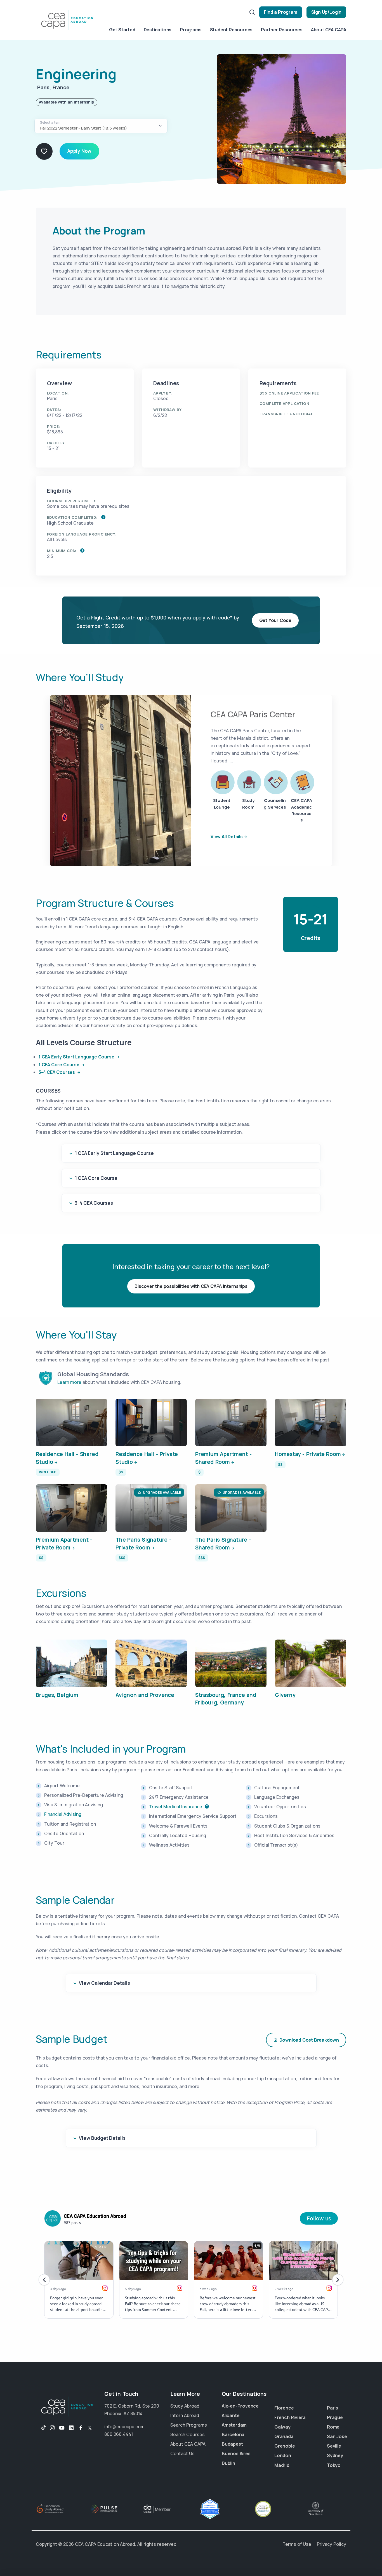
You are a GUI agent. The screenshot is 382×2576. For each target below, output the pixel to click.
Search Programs (189, 2425)
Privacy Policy (332, 2544)
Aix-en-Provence (240, 2406)
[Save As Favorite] (44, 151)
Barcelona (233, 2434)
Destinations (158, 30)
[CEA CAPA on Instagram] (52, 2428)
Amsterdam (234, 2425)
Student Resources (231, 30)
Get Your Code (275, 620)
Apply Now (79, 151)
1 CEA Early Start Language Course (77, 1057)
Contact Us (182, 2453)
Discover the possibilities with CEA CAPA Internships (191, 1286)
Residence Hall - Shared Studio (67, 1458)
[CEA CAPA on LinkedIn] (71, 2428)
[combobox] (101, 126)
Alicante (231, 2415)
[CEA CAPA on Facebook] (81, 2428)
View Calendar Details (104, 1983)
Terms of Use (297, 2544)
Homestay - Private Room (308, 1454)
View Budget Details (102, 2138)
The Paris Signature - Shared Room (223, 1544)
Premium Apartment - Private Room (64, 1544)
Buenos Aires (236, 2453)
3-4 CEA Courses (57, 1072)
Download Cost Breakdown (309, 2040)
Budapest (232, 2444)
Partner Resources (282, 30)
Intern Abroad (185, 2415)
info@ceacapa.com (124, 2427)
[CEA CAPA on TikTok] (41, 2428)
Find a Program (280, 12)
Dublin (228, 2463)
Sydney (335, 2455)
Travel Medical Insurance (176, 1807)
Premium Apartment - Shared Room (223, 1458)
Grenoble (285, 2446)
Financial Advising (63, 1814)
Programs (191, 30)
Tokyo (334, 2465)
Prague (335, 2417)
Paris (333, 2408)
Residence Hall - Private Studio (147, 1458)
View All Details (227, 837)
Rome (333, 2427)
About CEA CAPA (329, 30)
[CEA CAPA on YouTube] (62, 2428)
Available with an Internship (67, 102)
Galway (282, 2427)
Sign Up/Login (326, 12)
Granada (284, 2436)
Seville (334, 2446)
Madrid (282, 2465)
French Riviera (290, 2417)
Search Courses (188, 2434)
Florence (284, 2408)
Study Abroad (185, 2406)
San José (337, 2436)
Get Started (122, 30)
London (283, 2455)
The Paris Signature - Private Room (143, 1544)
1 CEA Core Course (59, 1065)
